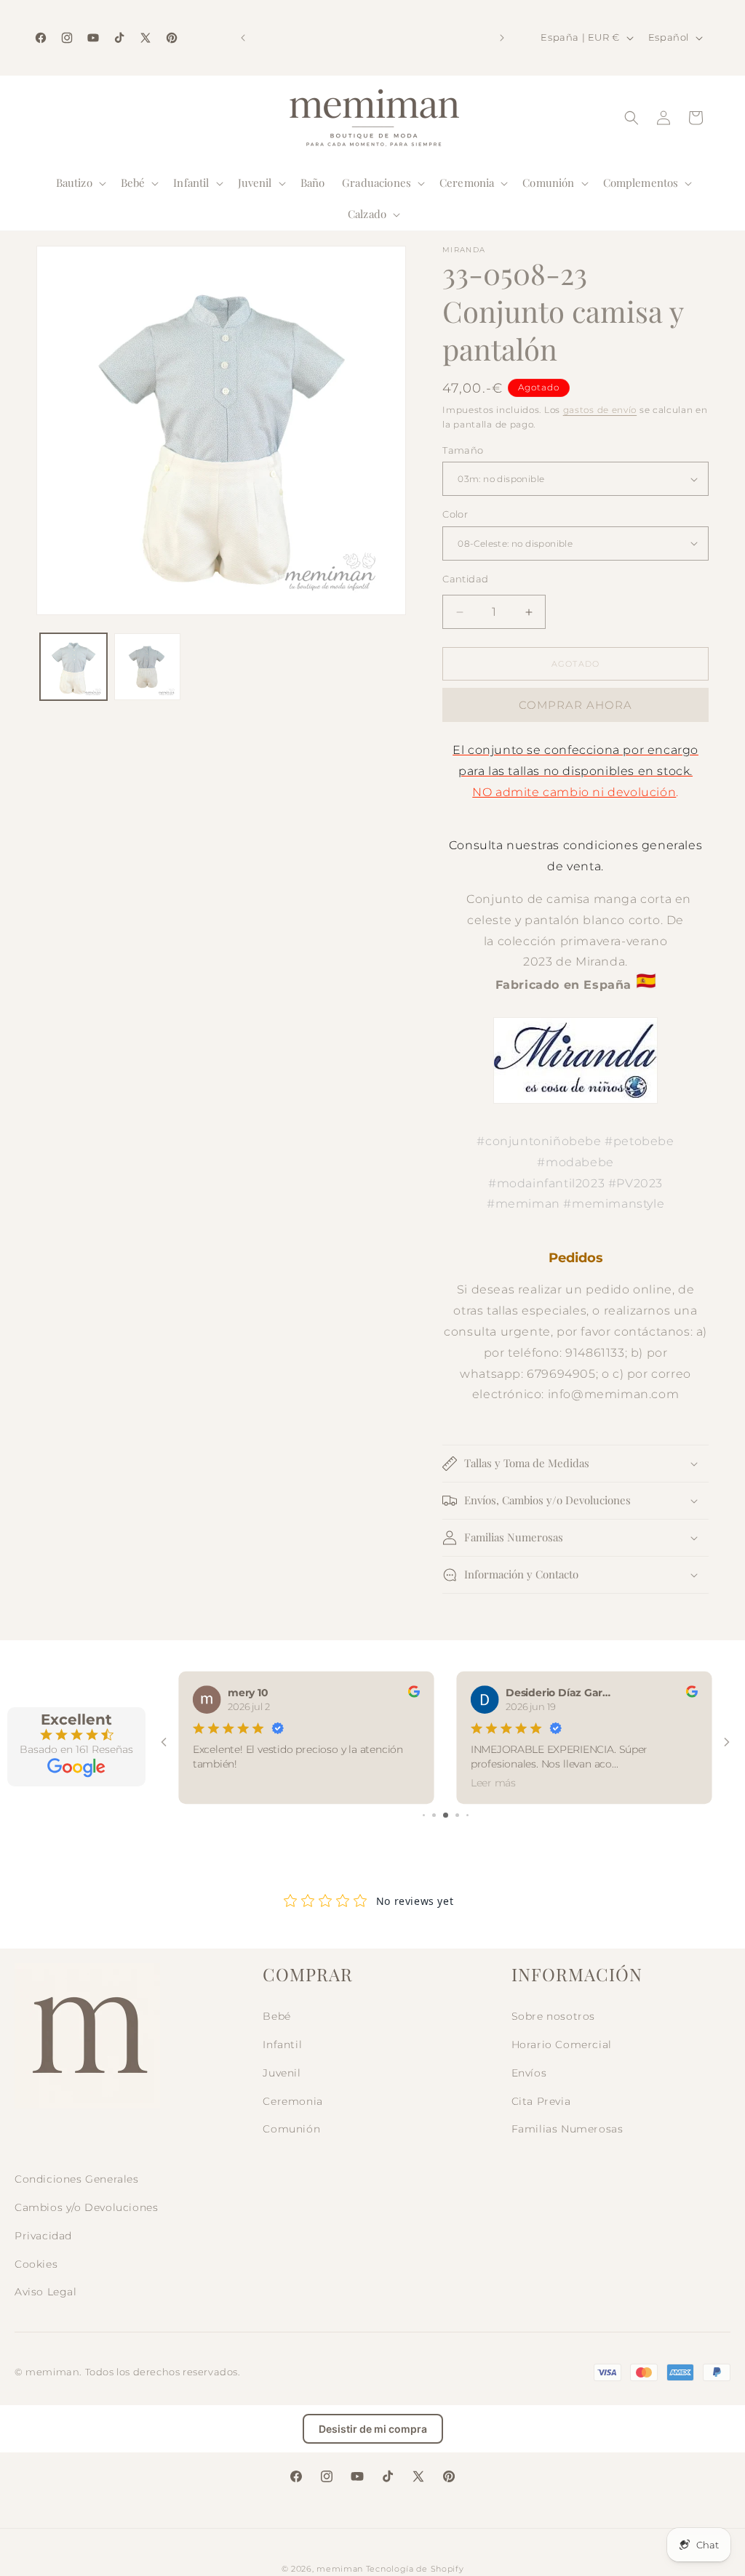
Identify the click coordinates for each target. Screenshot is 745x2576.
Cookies (36, 2264)
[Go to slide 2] (434, 1815)
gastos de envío (600, 410)
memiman (340, 2569)
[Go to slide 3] (446, 1815)
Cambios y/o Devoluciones (86, 2207)
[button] (80, 183)
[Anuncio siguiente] (502, 38)
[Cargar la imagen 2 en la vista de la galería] (148, 667)
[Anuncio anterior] (243, 38)
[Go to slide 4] (457, 1815)
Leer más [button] (493, 1782)
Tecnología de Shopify (415, 2569)
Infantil (282, 2045)
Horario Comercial (562, 2045)
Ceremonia (292, 2101)
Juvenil (282, 2073)
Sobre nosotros (553, 2016)
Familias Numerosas (567, 2129)
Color (455, 514)
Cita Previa (541, 2101)
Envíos (529, 2073)
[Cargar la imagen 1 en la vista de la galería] (73, 667)
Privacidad (43, 2236)
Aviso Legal (46, 2292)
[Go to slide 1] (424, 1815)
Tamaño (463, 450)
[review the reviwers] (414, 1694)
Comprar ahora (575, 705)
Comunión (291, 2129)
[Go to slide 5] (467, 1815)
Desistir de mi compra (373, 2429)
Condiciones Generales (77, 2179)
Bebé (276, 2016)
